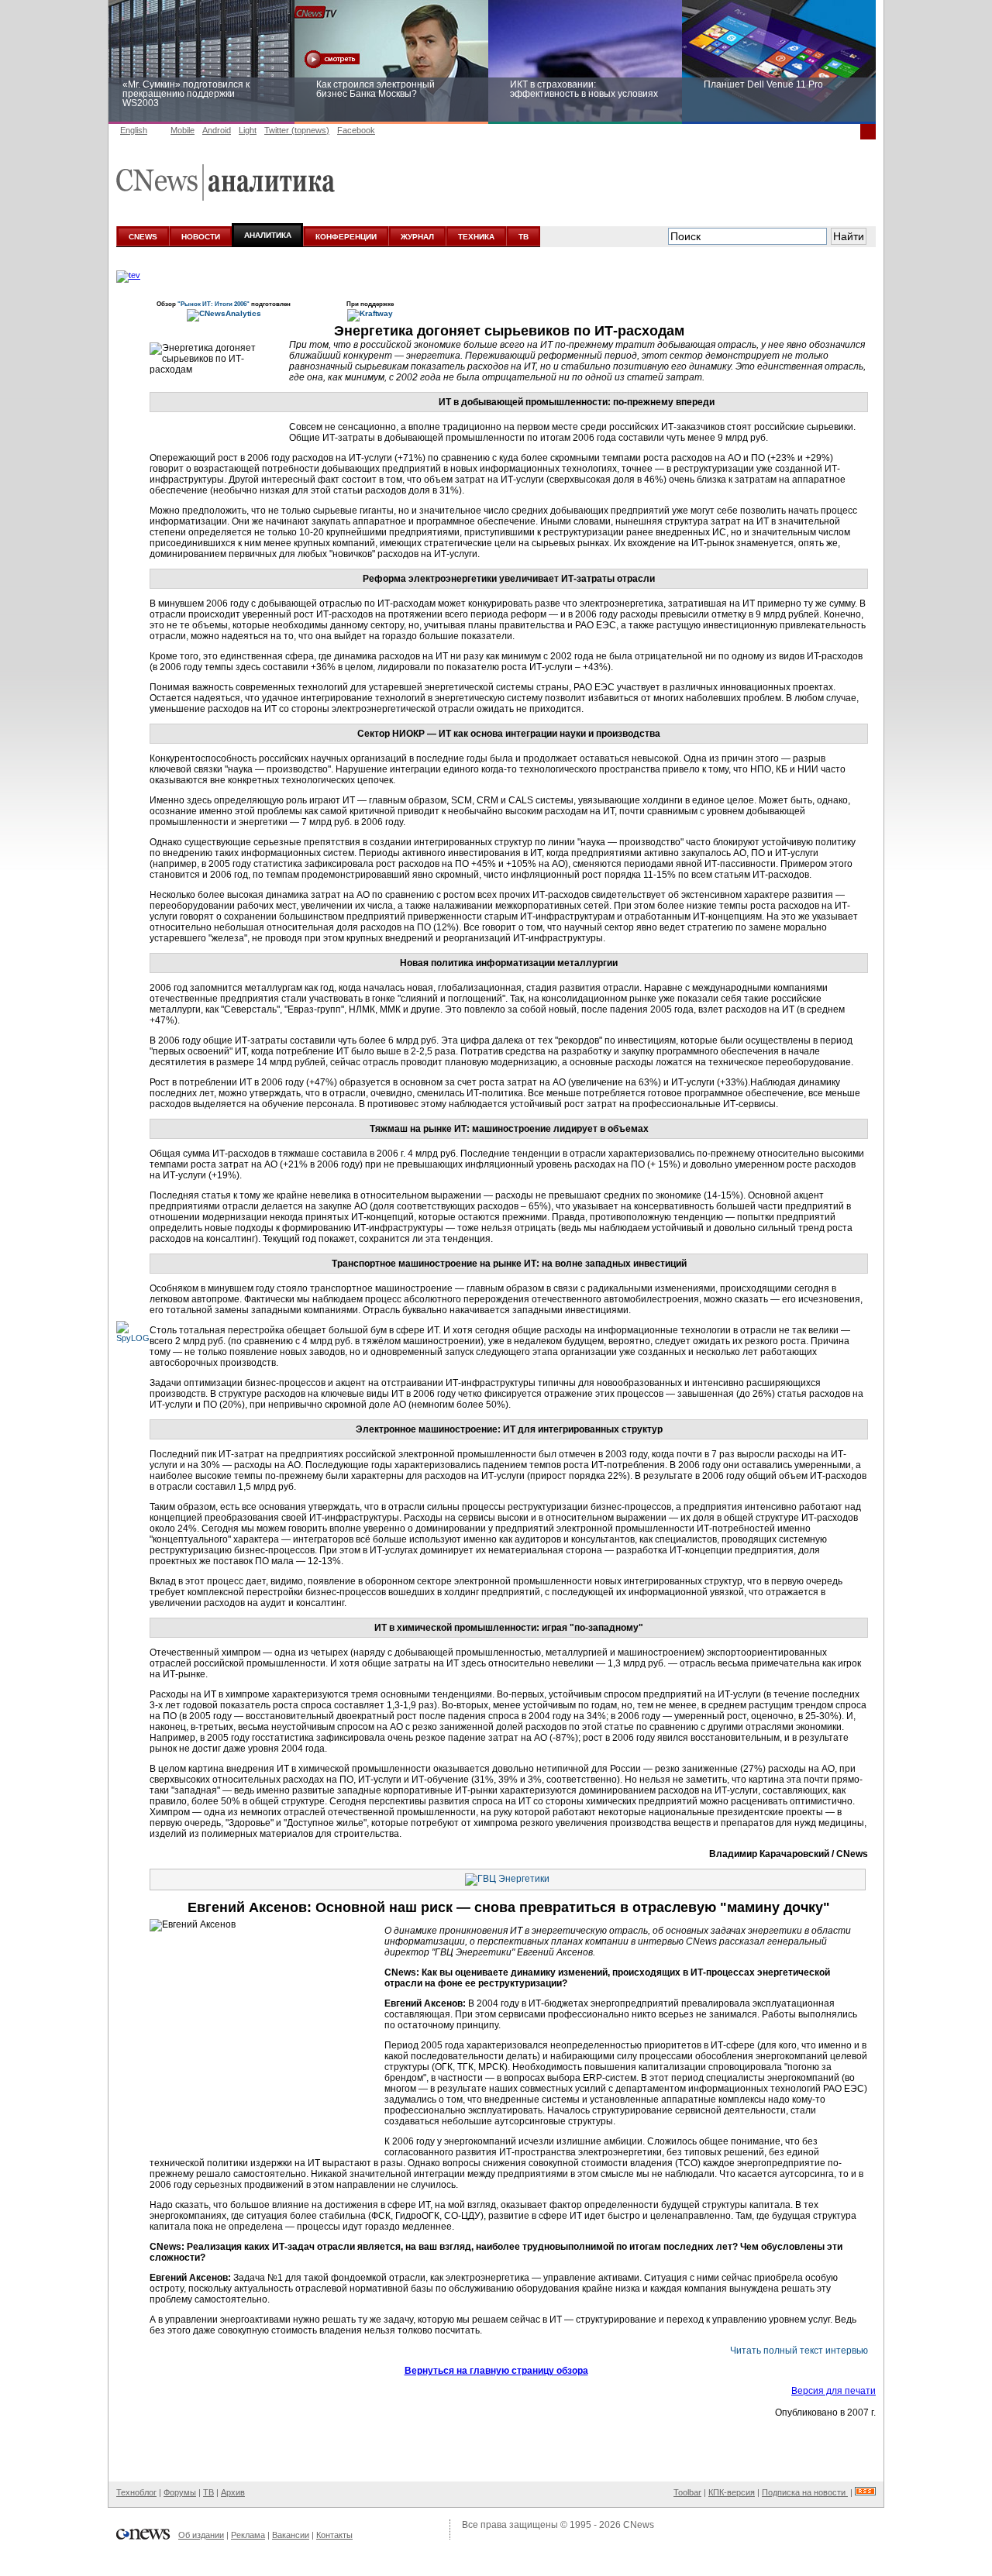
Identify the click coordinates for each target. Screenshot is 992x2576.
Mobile (183, 130)
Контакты (334, 2535)
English (134, 130)
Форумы (180, 2492)
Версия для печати (834, 2391)
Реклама (248, 2535)
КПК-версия (732, 2492)
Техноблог (136, 2492)
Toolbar (687, 2492)
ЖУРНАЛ (417, 237)
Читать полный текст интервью (799, 2351)
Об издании (201, 2535)
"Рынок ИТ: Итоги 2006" (214, 304)
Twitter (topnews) (297, 130)
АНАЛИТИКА (268, 235)
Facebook (356, 130)
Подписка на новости (805, 2492)
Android (217, 130)
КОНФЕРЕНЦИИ (346, 237)
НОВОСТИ (201, 237)
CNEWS (143, 237)
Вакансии (291, 2535)
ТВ (524, 237)
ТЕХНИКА (476, 237)
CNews (639, 2525)
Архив (233, 2492)
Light (248, 130)
